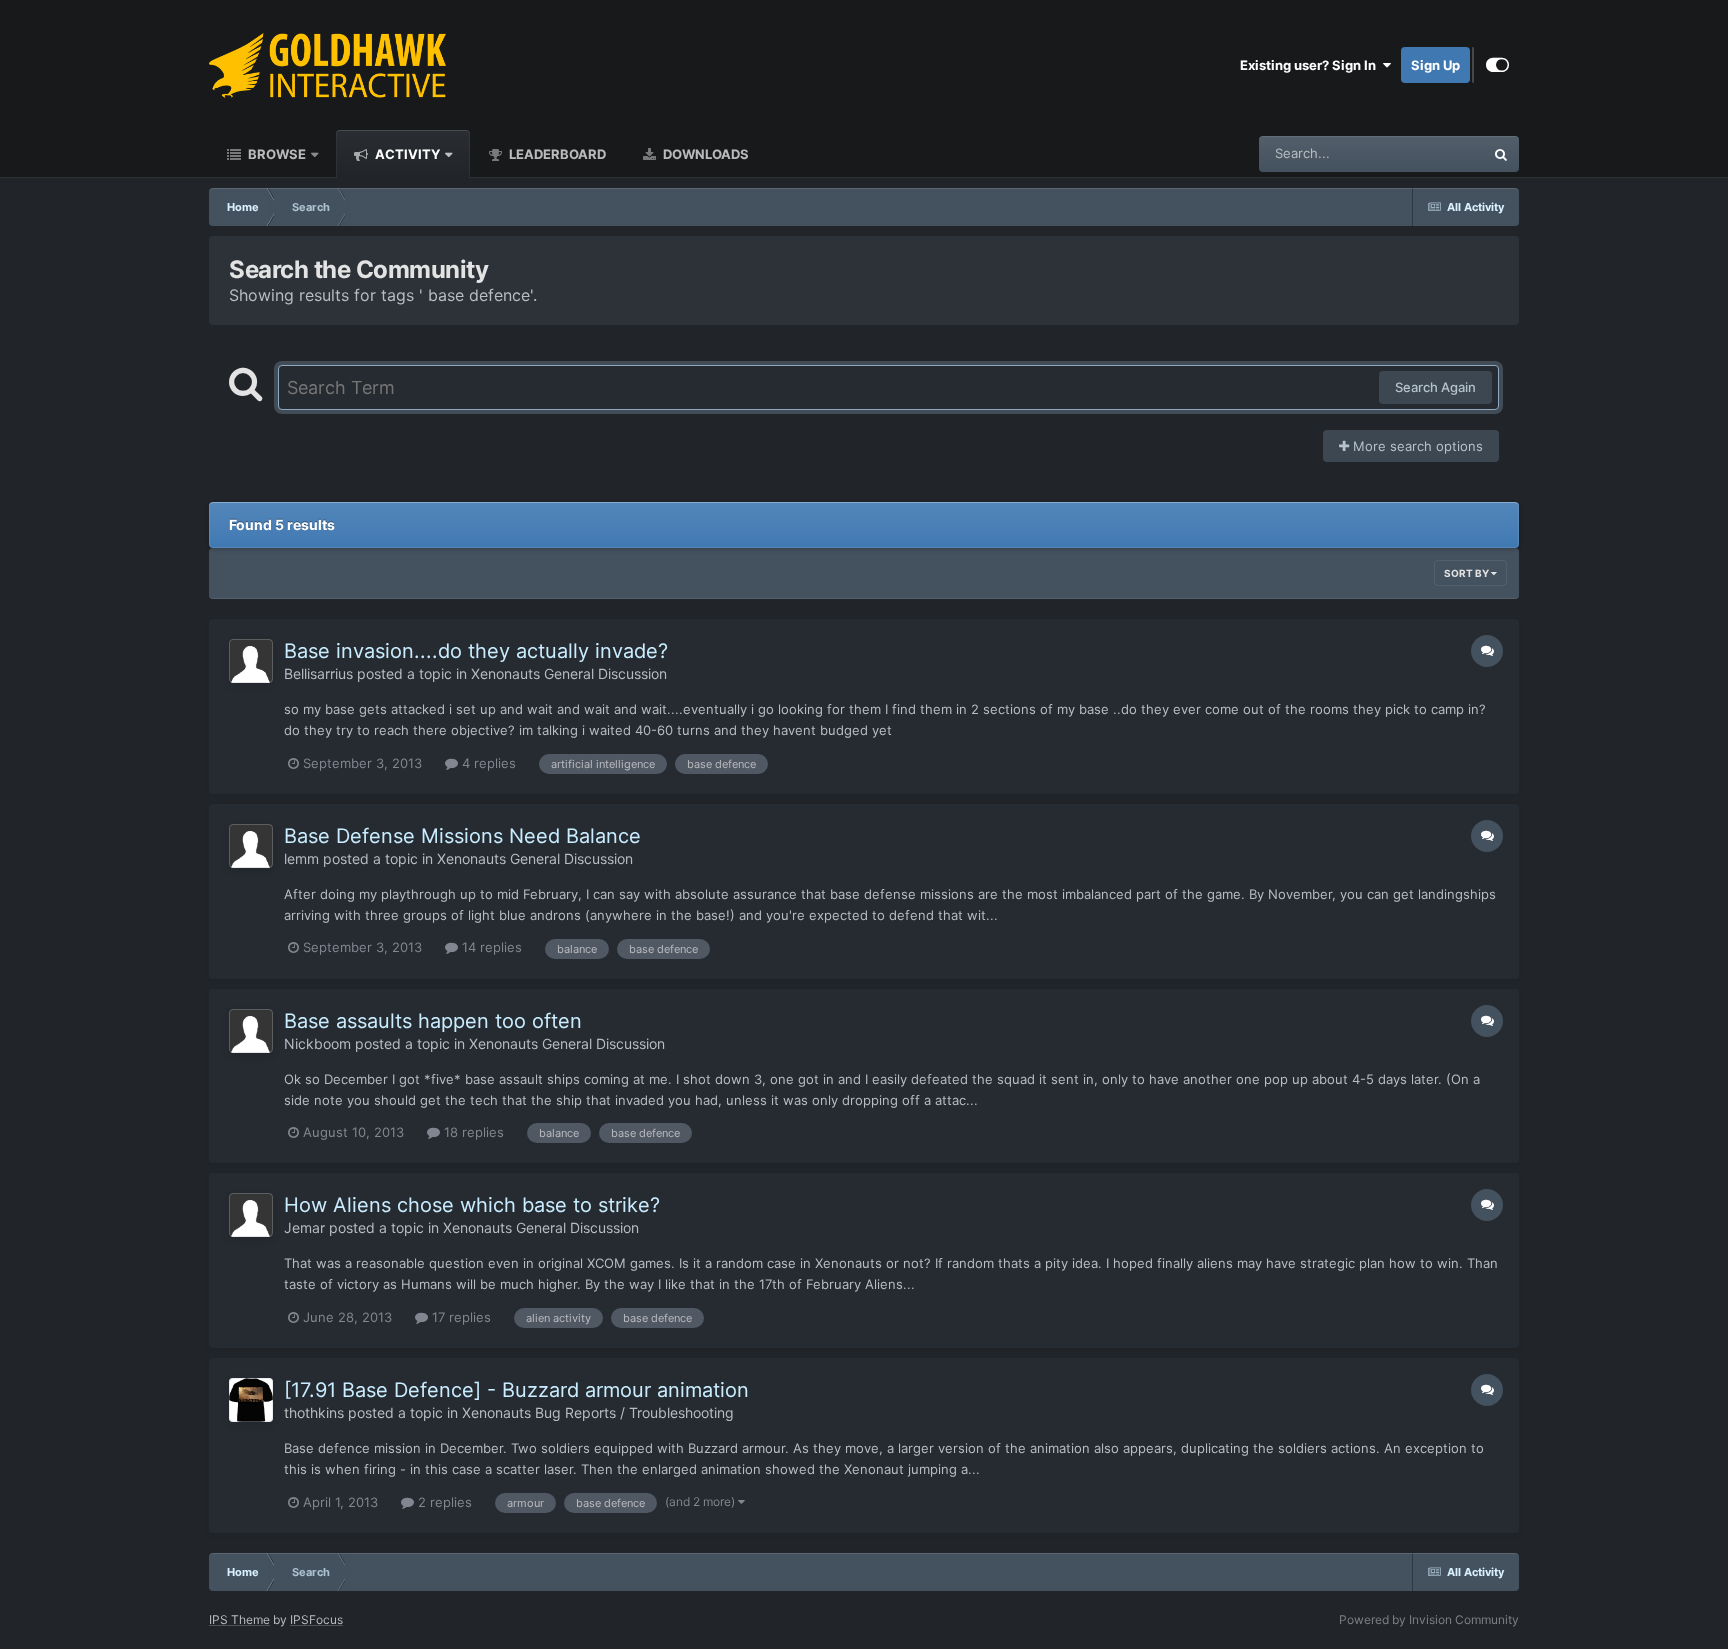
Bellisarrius (318, 673)
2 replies (443, 1502)
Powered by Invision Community (1429, 1619)
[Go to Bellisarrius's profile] (251, 661)
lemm (301, 858)
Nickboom (317, 1043)
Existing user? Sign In (1311, 65)
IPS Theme (239, 1619)
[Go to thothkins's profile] (251, 1400)
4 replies (487, 763)
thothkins (314, 1412)
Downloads (704, 154)
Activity (406, 154)
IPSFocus (316, 1619)
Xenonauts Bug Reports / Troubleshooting (598, 1412)
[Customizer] (1497, 65)
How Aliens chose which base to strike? (472, 1205)
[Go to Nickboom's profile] (251, 1031)
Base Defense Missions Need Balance (462, 836)
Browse (275, 154)
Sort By (1467, 573)
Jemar (304, 1227)
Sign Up (1435, 65)
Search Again (1435, 387)
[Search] (1501, 154)
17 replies (459, 1317)
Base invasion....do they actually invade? (476, 651)
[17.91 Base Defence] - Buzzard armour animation (516, 1390)
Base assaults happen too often (433, 1021)
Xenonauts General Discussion (569, 673)
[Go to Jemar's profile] (251, 1215)
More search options (1416, 446)
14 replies (490, 947)
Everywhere (1422, 153)
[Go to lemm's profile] (251, 846)
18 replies (472, 1132)
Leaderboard (556, 154)
